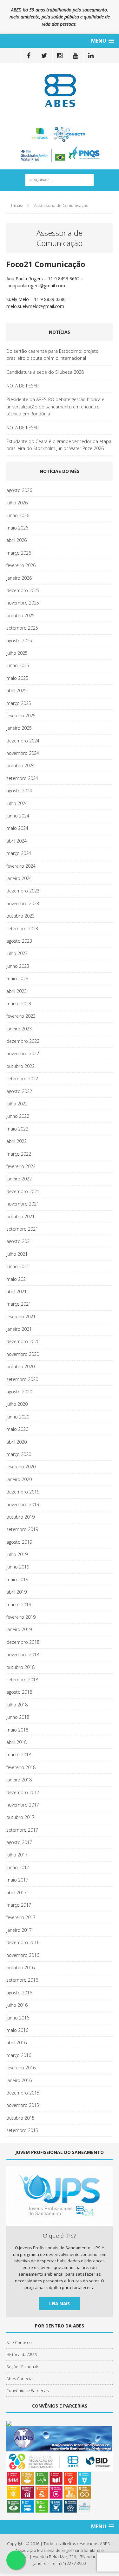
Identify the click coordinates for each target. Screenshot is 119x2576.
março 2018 (19, 1755)
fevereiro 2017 (21, 1917)
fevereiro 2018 (21, 1767)
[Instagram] (60, 56)
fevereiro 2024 (21, 866)
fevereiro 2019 (21, 1617)
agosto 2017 (19, 1842)
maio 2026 (17, 528)
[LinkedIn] (91, 56)
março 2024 (19, 853)
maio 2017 (17, 1880)
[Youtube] (75, 56)
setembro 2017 (22, 1830)
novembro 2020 (23, 1354)
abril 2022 (17, 1141)
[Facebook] (29, 56)
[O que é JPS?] (60, 2223)
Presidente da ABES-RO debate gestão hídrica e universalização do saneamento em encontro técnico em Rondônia (55, 407)
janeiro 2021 (19, 1329)
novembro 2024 (23, 753)
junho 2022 (18, 1116)
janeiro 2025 (19, 728)
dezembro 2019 (23, 1492)
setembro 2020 (22, 1379)
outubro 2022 (20, 1066)
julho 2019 (17, 1554)
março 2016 (19, 2055)
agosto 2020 (19, 1392)
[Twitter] (44, 56)
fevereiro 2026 (21, 565)
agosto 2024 (19, 791)
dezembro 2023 (23, 891)
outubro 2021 (20, 1216)
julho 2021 (17, 1254)
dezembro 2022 (23, 1041)
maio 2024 (17, 828)
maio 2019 (17, 1579)
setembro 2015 (22, 2130)
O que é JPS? (60, 2236)
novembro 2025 (23, 603)
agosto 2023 (19, 941)
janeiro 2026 (19, 578)
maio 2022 (17, 1129)
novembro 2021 (23, 1204)
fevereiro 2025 (21, 716)
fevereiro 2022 (21, 1166)
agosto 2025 (19, 641)
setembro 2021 (22, 1229)
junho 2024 (18, 816)
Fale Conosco (19, 2342)
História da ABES (22, 2354)
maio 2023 (17, 978)
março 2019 (19, 1605)
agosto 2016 (19, 1993)
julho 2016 (17, 2005)
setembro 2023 (22, 929)
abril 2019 (17, 1592)
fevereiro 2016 (21, 2068)
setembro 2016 (22, 1980)
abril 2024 (17, 841)
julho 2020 (17, 1404)
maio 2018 (17, 1730)
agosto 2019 (19, 1542)
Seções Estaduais (23, 2367)
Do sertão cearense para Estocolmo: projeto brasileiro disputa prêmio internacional (53, 355)
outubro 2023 (20, 916)
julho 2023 (17, 953)
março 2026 (19, 553)
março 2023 (19, 1004)
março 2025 (19, 703)
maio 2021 (17, 1279)
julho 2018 (17, 1705)
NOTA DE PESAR (23, 386)
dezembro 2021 (23, 1191)
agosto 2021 (19, 1241)
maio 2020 (17, 1429)
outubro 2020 (20, 1367)
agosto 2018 (19, 1692)
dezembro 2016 (23, 1942)
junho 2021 (18, 1266)
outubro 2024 (20, 765)
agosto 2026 (19, 490)
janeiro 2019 (19, 1629)
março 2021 (19, 1304)
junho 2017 (18, 1867)
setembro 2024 (22, 778)
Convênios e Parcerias (27, 2390)
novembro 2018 (23, 1654)
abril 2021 (17, 1291)
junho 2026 (18, 515)
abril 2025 (17, 690)
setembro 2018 (22, 1680)
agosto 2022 (19, 1091)
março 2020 (19, 1454)
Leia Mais (60, 2303)
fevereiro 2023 (21, 1016)
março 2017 (19, 1905)
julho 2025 (17, 653)
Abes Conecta (20, 2379)
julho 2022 (17, 1104)
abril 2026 (17, 540)
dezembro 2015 (23, 2093)
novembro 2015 (23, 2105)
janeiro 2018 (19, 1780)
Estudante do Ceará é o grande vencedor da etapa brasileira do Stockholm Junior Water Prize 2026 (59, 445)
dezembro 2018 (23, 1642)
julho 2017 (17, 1855)
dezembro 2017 (23, 1792)
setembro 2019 (22, 1529)
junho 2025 (18, 665)
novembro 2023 (23, 903)
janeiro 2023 (19, 1029)
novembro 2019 (23, 1504)
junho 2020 (18, 1417)
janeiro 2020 (19, 1479)
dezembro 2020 (23, 1341)
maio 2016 (17, 2030)
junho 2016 (18, 2018)
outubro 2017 (20, 1817)
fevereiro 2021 (21, 1317)
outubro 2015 (20, 2118)
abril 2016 (17, 2043)
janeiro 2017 (19, 1930)
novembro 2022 (23, 1053)
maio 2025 (17, 678)
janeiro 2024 (19, 878)
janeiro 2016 (19, 2080)
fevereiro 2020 (21, 1467)
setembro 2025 (22, 628)
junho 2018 (18, 1717)
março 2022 (19, 1154)
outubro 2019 (20, 1517)
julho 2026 (17, 503)
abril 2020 (17, 1442)
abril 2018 (17, 1742)
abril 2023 (17, 991)
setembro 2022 (22, 1079)
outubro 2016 (20, 1968)
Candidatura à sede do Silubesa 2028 (45, 372)
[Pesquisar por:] (60, 179)
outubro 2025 (20, 615)
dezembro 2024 (23, 741)
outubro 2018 (20, 1667)
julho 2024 (17, 803)
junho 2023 (18, 966)
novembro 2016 (23, 1955)
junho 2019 (18, 1567)
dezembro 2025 (23, 590)
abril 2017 (17, 1893)
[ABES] (60, 90)
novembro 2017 (23, 1805)
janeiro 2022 (19, 1179)
